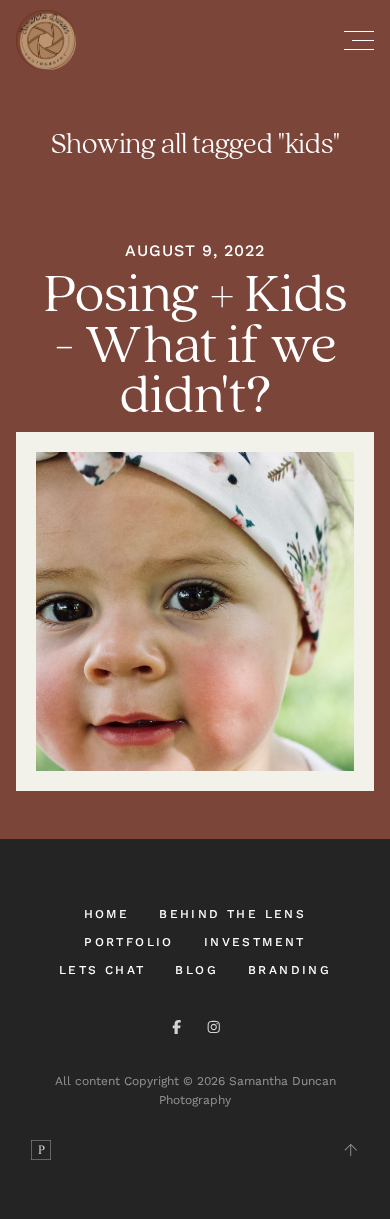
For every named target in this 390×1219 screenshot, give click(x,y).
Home (107, 914)
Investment (255, 942)
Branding (289, 970)
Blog (196, 970)
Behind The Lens (232, 914)
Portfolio (129, 942)
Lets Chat (102, 970)
